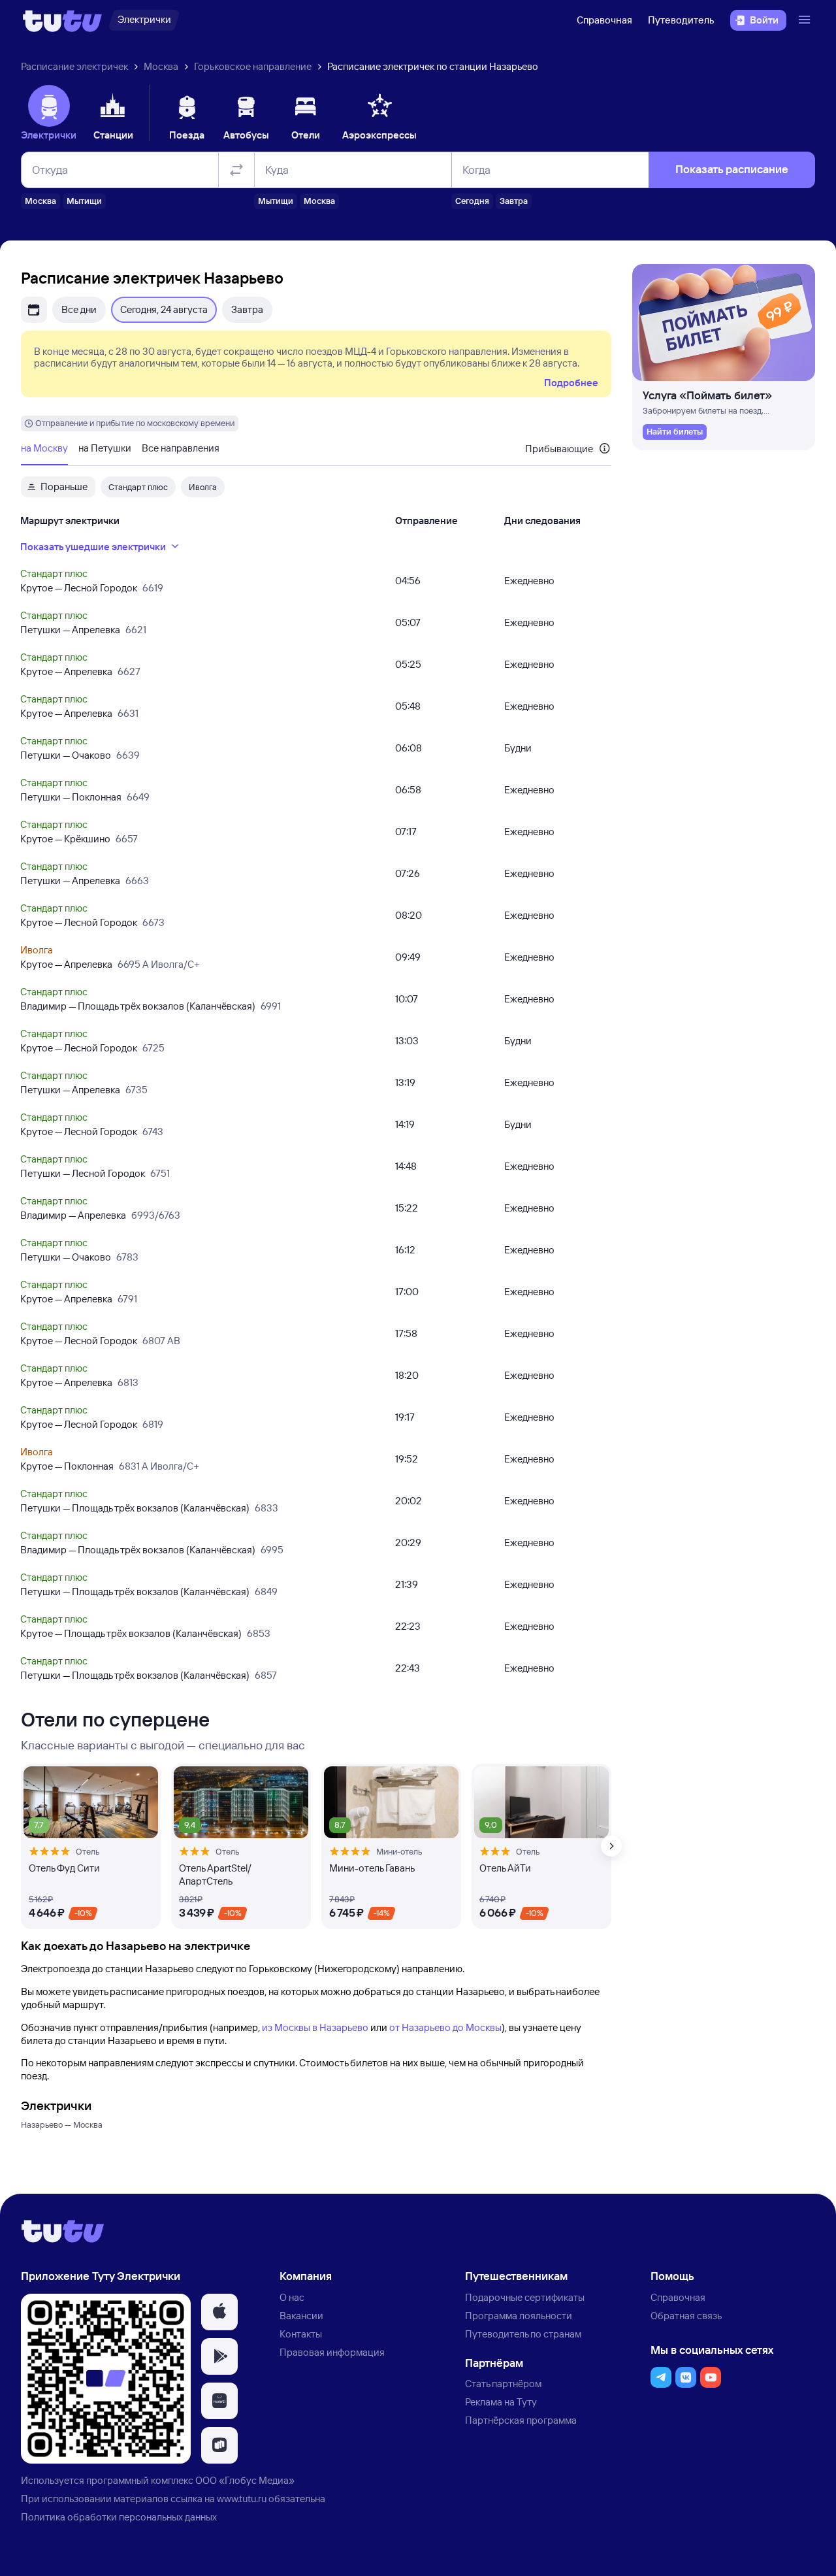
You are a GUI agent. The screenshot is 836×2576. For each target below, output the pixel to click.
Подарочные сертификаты (525, 2297)
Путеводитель (681, 20)
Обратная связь (686, 2316)
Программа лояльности (519, 2316)
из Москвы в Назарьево (315, 2027)
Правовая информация (332, 2352)
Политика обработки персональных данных (119, 2517)
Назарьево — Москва (62, 2124)
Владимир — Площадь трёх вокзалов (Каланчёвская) (138, 1006)
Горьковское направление (253, 66)
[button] (219, 2312)
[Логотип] (62, 20)
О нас (292, 2297)
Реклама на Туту (501, 2402)
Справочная (604, 20)
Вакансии (301, 2316)
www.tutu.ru (242, 2499)
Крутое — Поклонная (67, 1466)
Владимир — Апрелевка (73, 1215)
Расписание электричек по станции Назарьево (433, 66)
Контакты (301, 2334)
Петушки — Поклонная (71, 797)
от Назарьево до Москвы (445, 2027)
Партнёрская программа (521, 2420)
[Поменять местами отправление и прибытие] (236, 170)
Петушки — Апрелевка (70, 630)
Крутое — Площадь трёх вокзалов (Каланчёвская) (131, 1633)
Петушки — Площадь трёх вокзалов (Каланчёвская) (135, 1508)
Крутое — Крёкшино (65, 839)
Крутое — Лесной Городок (79, 588)
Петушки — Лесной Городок (83, 1173)
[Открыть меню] (806, 20)
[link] (675, 432)
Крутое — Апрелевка (66, 671)
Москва (161, 66)
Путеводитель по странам (523, 2334)
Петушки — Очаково (66, 755)
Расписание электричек (74, 66)
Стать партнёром (503, 2384)
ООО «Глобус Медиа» (245, 2480)
